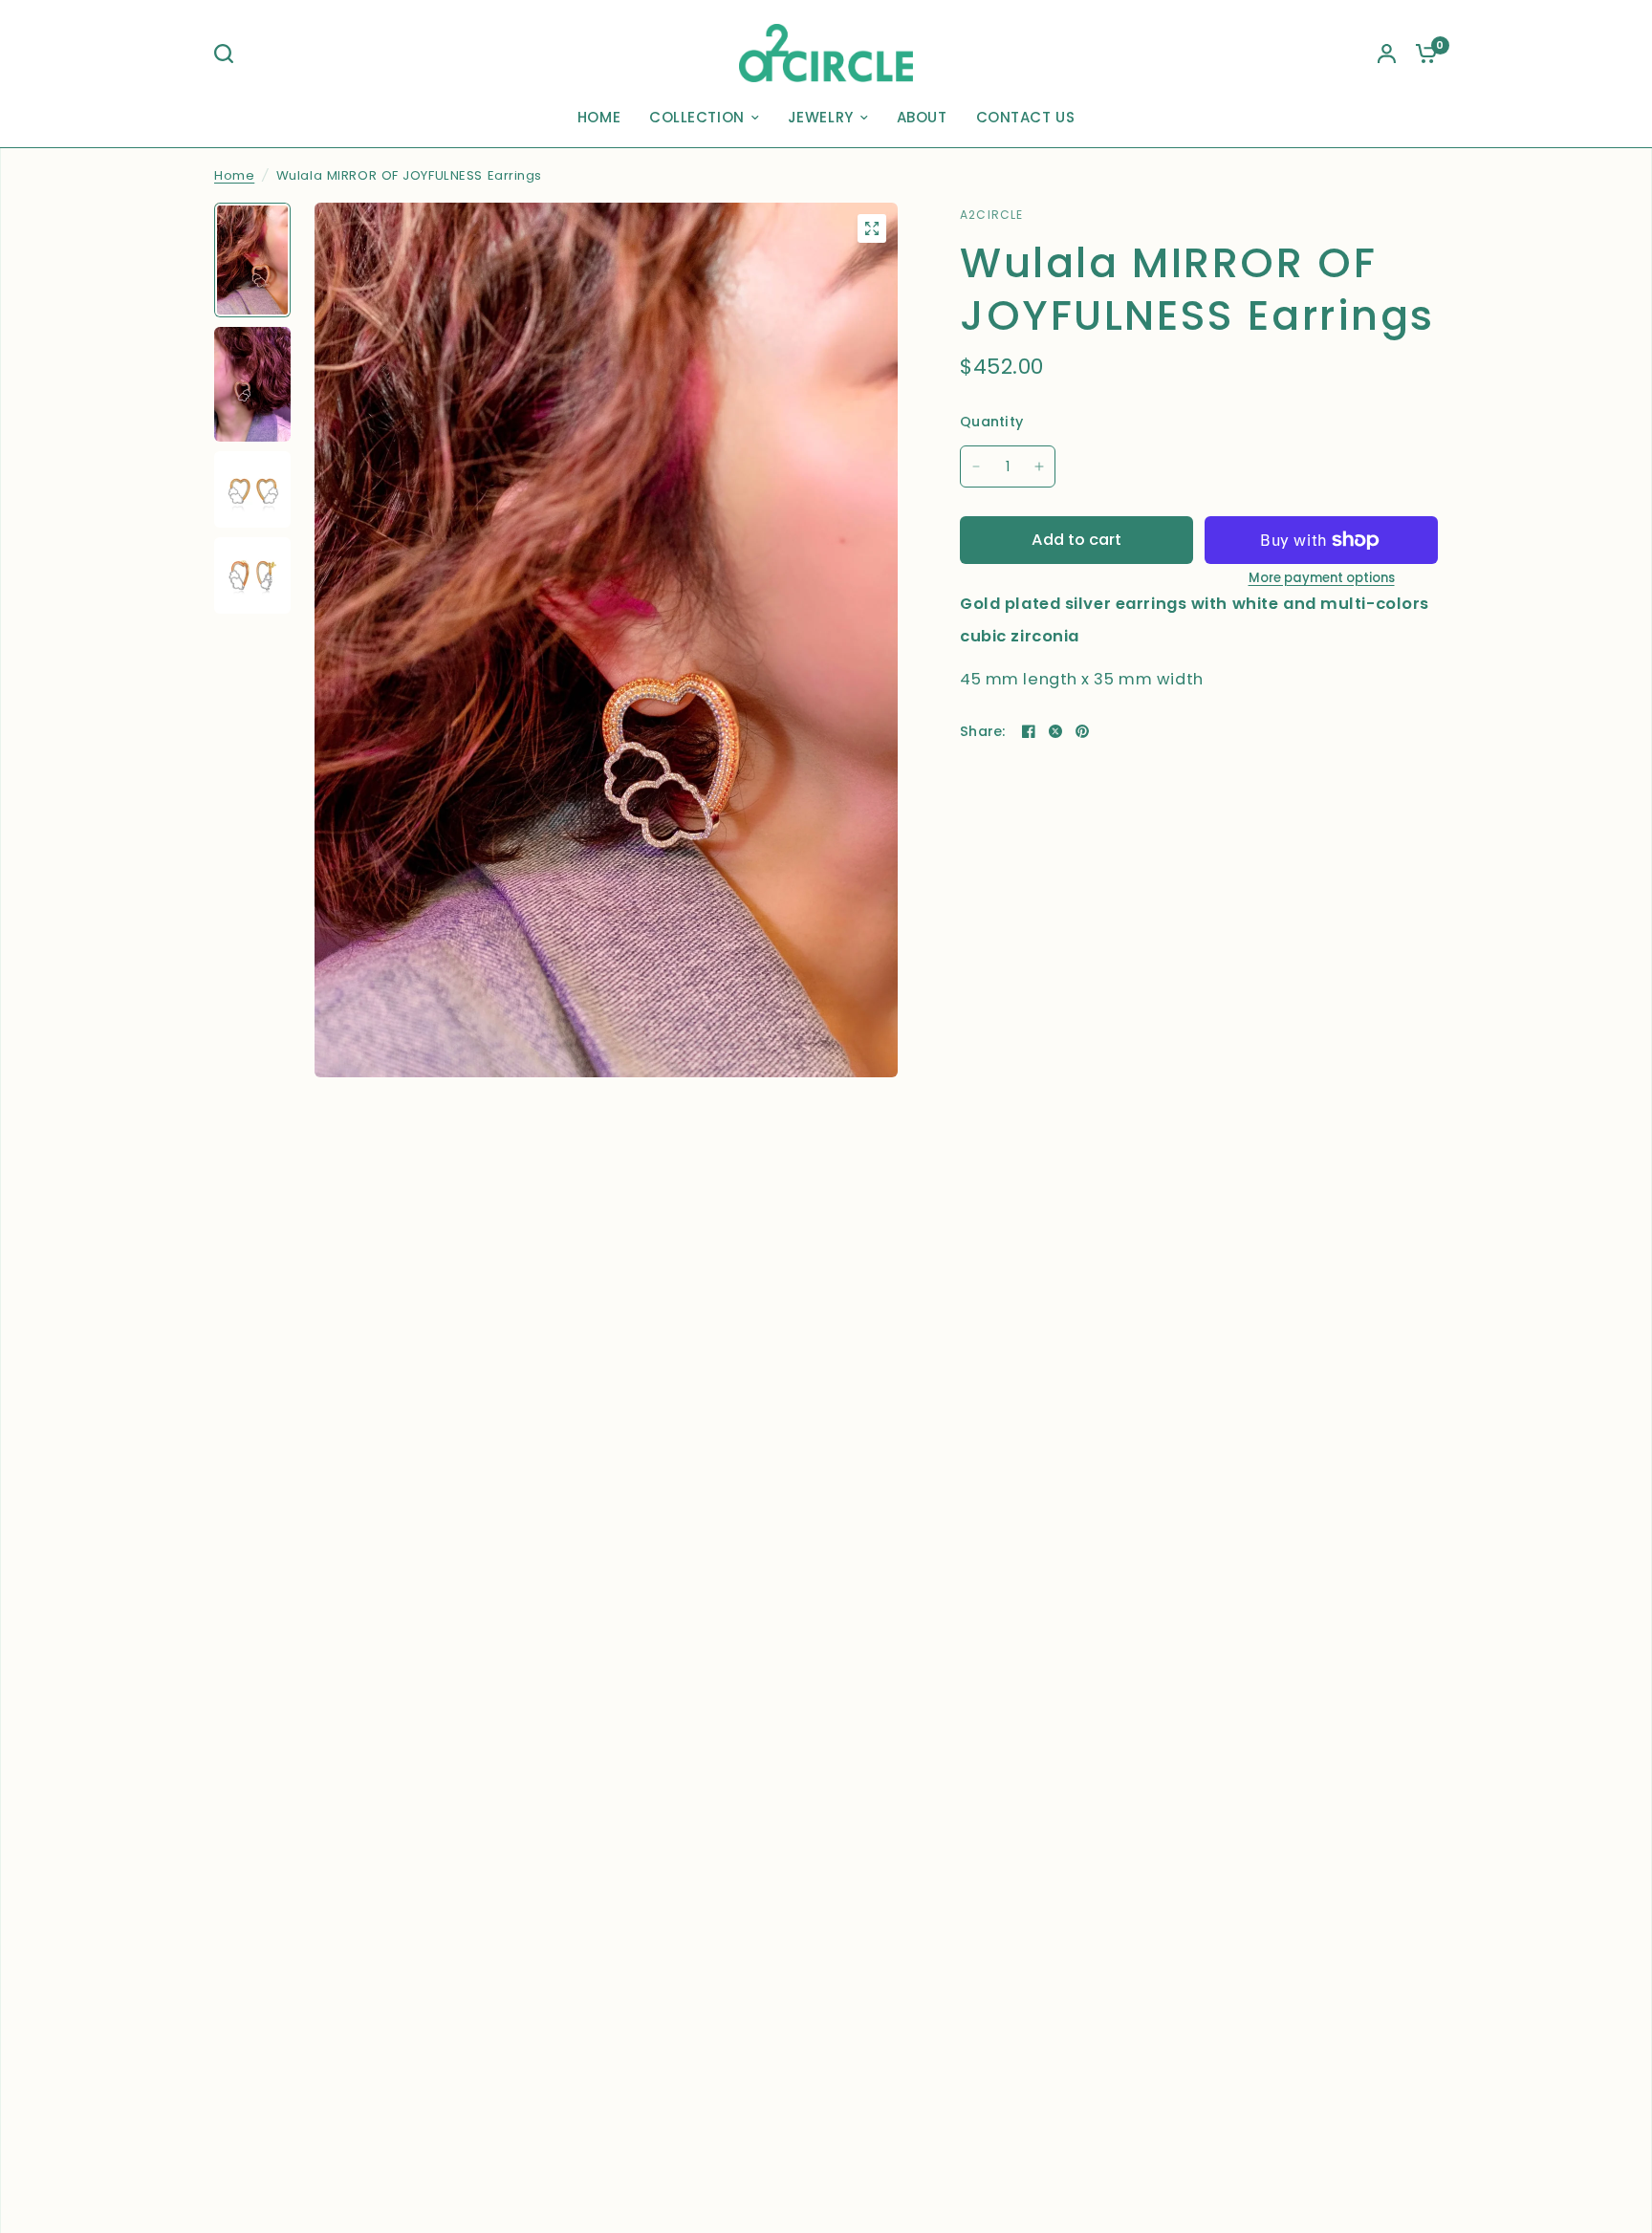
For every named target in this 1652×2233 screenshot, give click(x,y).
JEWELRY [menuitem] (821, 117)
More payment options (1322, 578)
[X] (1055, 731)
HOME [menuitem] (599, 117)
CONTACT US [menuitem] (1026, 117)
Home (234, 175)
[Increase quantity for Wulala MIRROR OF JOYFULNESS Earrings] (1039, 466)
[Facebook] (1029, 731)
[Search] (228, 54)
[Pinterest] (1082, 731)
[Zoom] (872, 228)
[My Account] (1387, 53)
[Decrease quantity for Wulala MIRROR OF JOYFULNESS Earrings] (976, 466)
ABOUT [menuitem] (922, 117)
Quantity (991, 422)
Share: (983, 731)
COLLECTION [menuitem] (697, 117)
